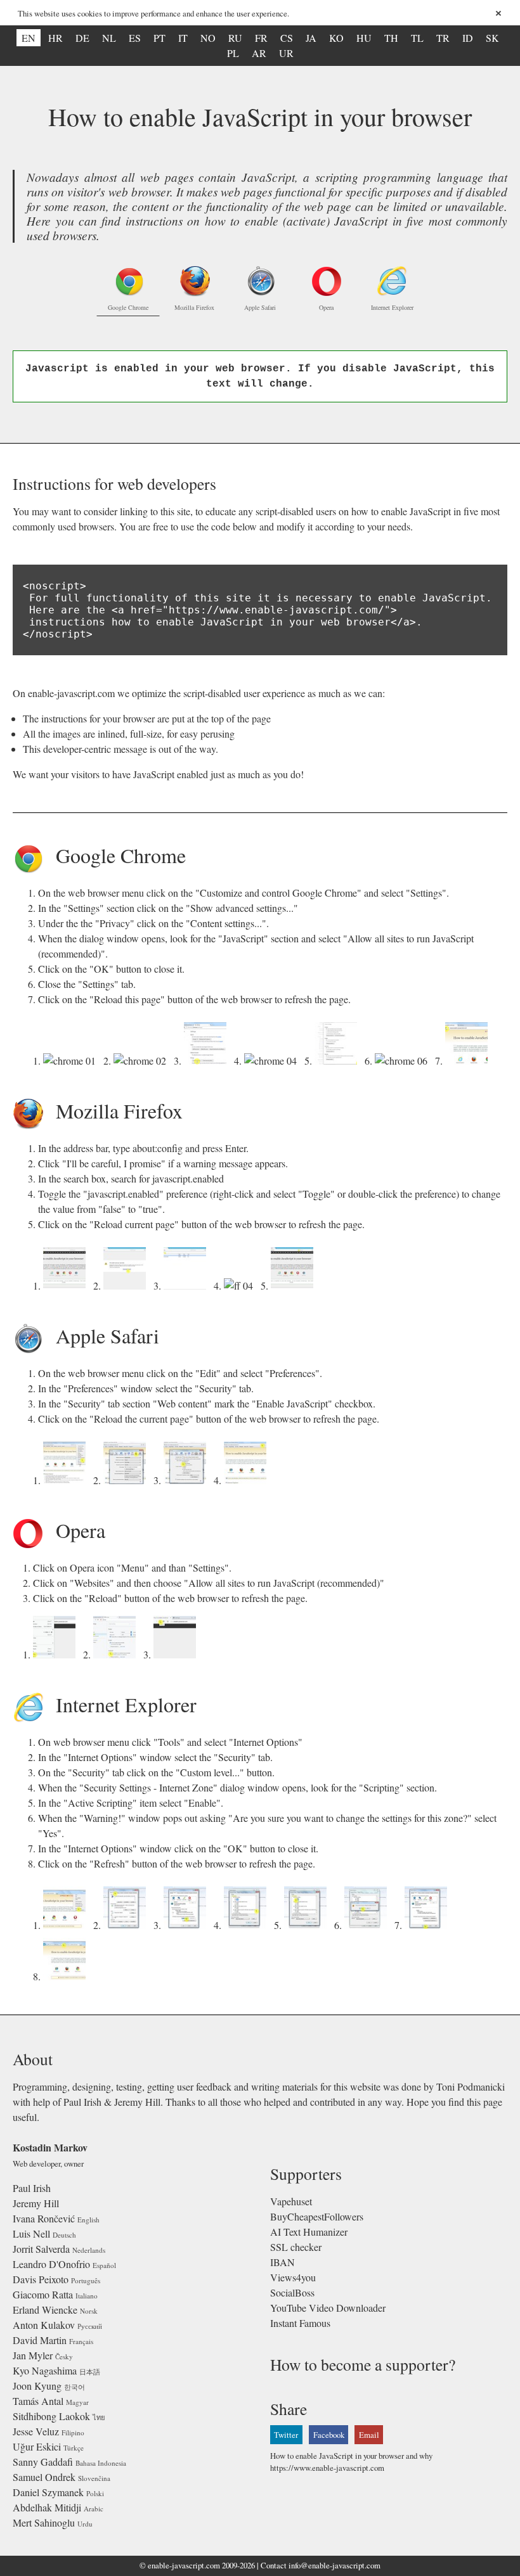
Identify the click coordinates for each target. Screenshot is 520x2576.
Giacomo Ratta (43, 2294)
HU (364, 38)
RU (235, 38)
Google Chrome (128, 307)
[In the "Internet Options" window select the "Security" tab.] (127, 1925)
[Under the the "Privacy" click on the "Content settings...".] (208, 1061)
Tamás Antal (38, 2401)
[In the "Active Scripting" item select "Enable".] (308, 1925)
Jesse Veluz (36, 2431)
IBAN (283, 2262)
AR (259, 53)
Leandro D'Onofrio (51, 2264)
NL (109, 38)
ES (135, 38)
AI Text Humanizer (309, 2232)
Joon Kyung (37, 2386)
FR (261, 38)
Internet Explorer (392, 307)
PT (159, 38)
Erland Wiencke (45, 2310)
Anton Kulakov (44, 2325)
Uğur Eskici (37, 2446)
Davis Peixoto (41, 2279)
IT (183, 38)
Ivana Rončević (44, 2218)
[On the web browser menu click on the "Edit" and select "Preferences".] (67, 1480)
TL (417, 38)
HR (55, 38)
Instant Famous (300, 2323)
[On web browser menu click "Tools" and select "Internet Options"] (67, 1925)
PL (233, 53)
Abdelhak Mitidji (47, 2507)
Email (369, 2435)
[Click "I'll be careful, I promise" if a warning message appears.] (127, 1285)
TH (391, 38)
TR (443, 38)
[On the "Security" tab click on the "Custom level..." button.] (187, 1925)
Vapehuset (291, 2201)
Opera (326, 307)
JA (311, 38)
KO (336, 38)
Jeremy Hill (36, 2203)
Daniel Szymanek (48, 2492)
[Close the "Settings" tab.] (404, 1061)
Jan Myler (33, 2355)
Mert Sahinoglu (44, 2522)
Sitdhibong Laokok (51, 2416)
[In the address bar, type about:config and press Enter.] (67, 1285)
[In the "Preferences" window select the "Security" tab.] (127, 1480)
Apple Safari (260, 307)
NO (208, 38)
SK (492, 38)
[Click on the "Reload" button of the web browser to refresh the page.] (177, 1654)
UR (286, 53)
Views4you (293, 2277)
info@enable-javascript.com (335, 2565)
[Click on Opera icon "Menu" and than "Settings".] (57, 1654)
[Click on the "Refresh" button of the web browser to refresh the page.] (67, 1976)
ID (468, 38)
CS (287, 38)
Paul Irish (32, 2188)
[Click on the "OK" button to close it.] (338, 1061)
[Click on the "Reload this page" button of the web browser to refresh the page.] (469, 1061)
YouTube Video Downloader (328, 2308)
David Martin (40, 2340)
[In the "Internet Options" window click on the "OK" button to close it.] (428, 1925)
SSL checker (296, 2247)
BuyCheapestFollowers (317, 2216)
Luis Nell (31, 2233)
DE (82, 38)
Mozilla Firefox (194, 307)
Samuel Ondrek (44, 2477)
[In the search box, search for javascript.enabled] (187, 1285)
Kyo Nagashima (45, 2370)
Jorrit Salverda (41, 2249)
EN (29, 38)
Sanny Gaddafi (43, 2462)
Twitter (286, 2435)
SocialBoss (292, 2292)
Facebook (329, 2435)
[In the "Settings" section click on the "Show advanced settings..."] (142, 1061)
